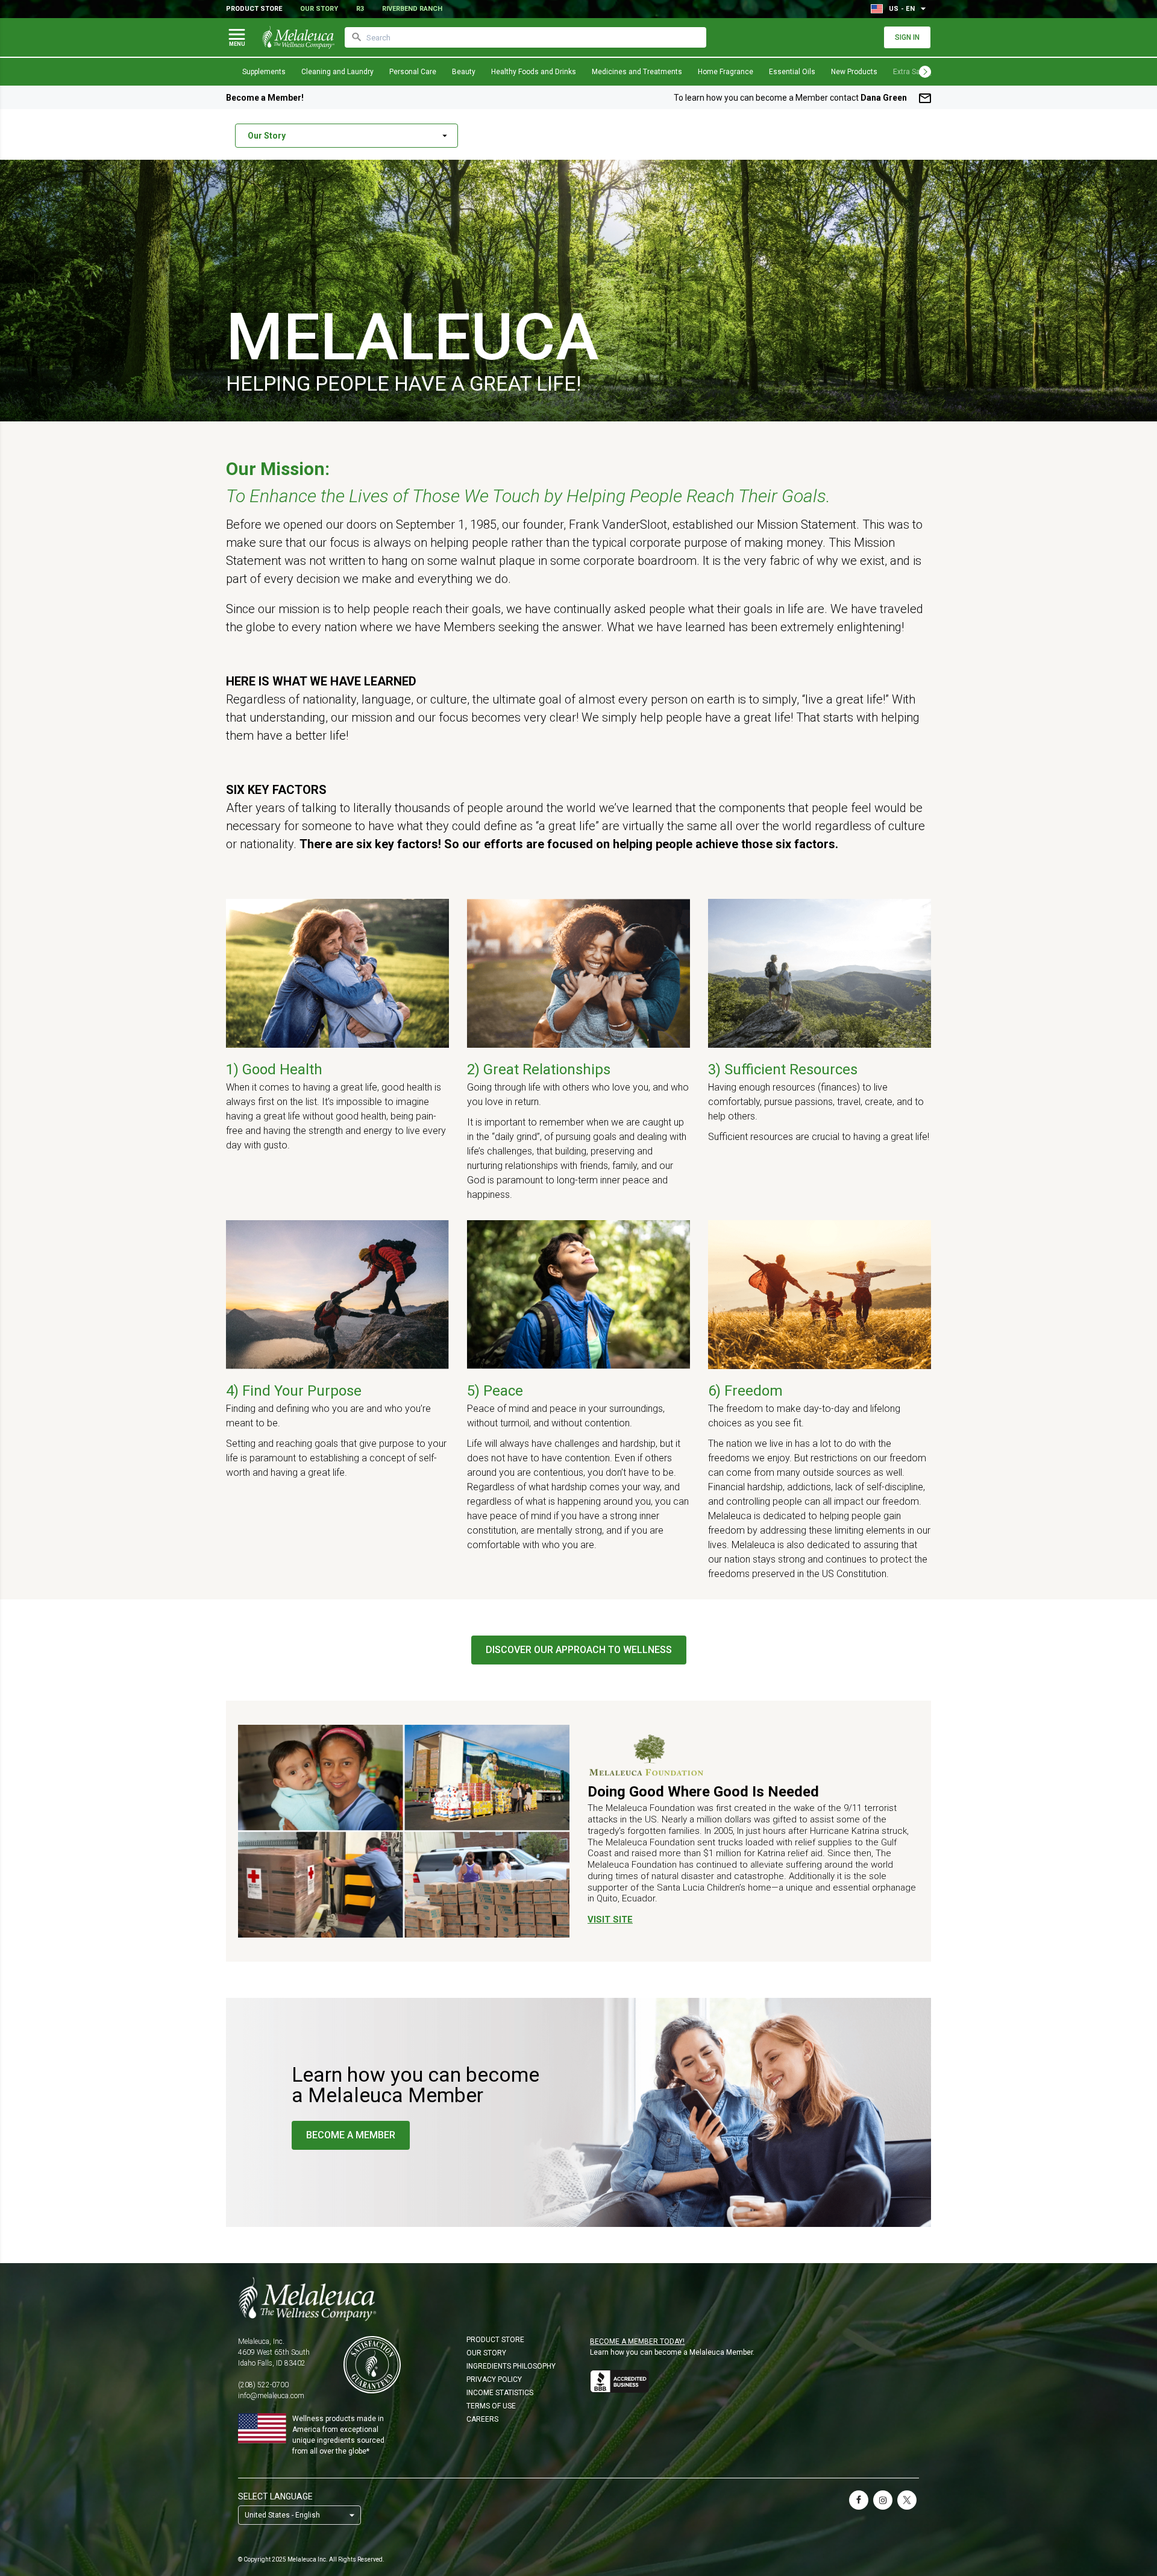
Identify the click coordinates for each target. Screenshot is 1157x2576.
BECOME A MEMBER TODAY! (637, 2341)
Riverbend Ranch (412, 9)
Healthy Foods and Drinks (534, 72)
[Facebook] (859, 2500)
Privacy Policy (494, 2379)
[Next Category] (925, 72)
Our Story (319, 9)
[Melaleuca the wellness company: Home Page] (298, 37)
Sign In (907, 37)
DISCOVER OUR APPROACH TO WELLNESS (579, 1650)
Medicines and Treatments (637, 72)
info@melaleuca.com (271, 2396)
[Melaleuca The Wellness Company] (578, 2299)
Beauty (464, 72)
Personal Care (413, 72)
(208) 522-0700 (263, 2385)
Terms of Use (491, 2406)
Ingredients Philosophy (511, 2366)
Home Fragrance (726, 72)
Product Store (254, 9)
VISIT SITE (610, 1919)
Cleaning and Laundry (337, 72)
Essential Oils (792, 72)
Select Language (275, 2496)
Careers (482, 2419)
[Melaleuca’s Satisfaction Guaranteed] (372, 2365)
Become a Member (351, 2135)
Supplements (264, 72)
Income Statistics (500, 2393)
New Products (854, 72)
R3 (360, 9)
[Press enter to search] (357, 37)
